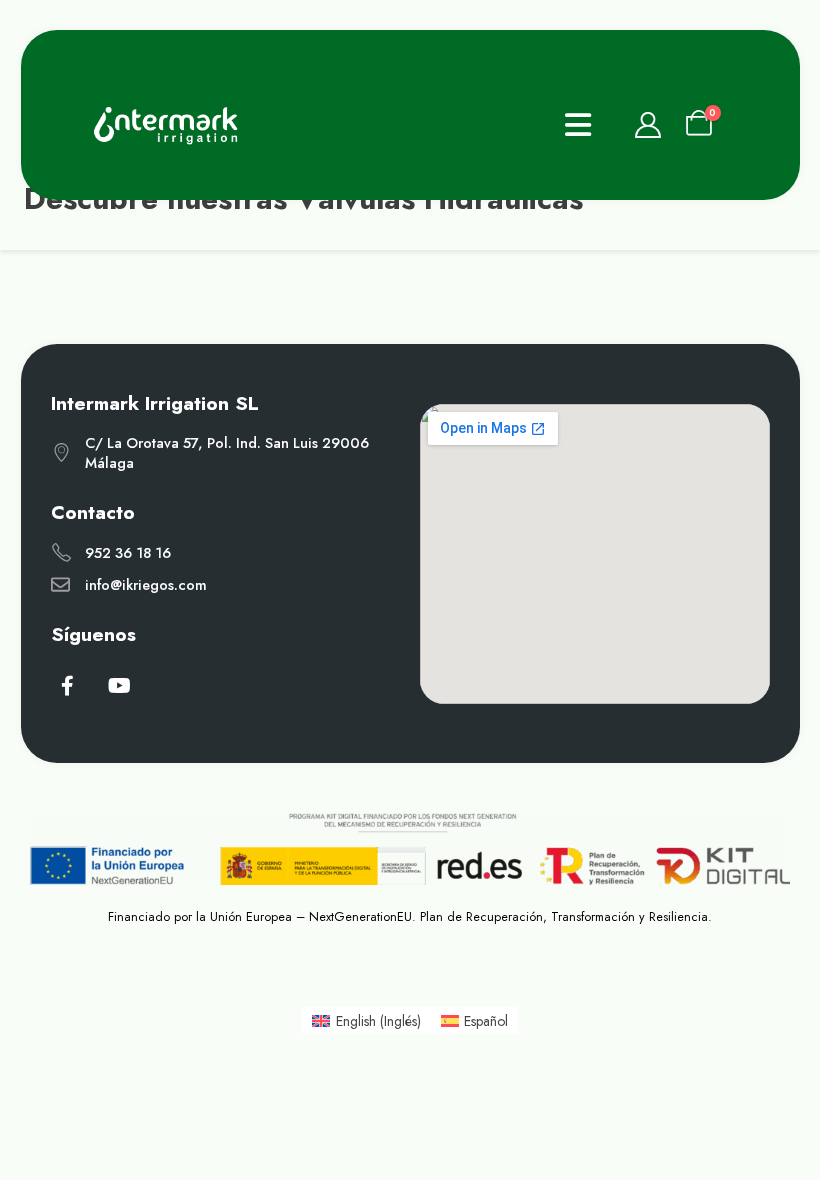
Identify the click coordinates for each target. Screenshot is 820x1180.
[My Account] (647, 125)
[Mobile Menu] (578, 125)
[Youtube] (119, 685)
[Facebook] (68, 685)
